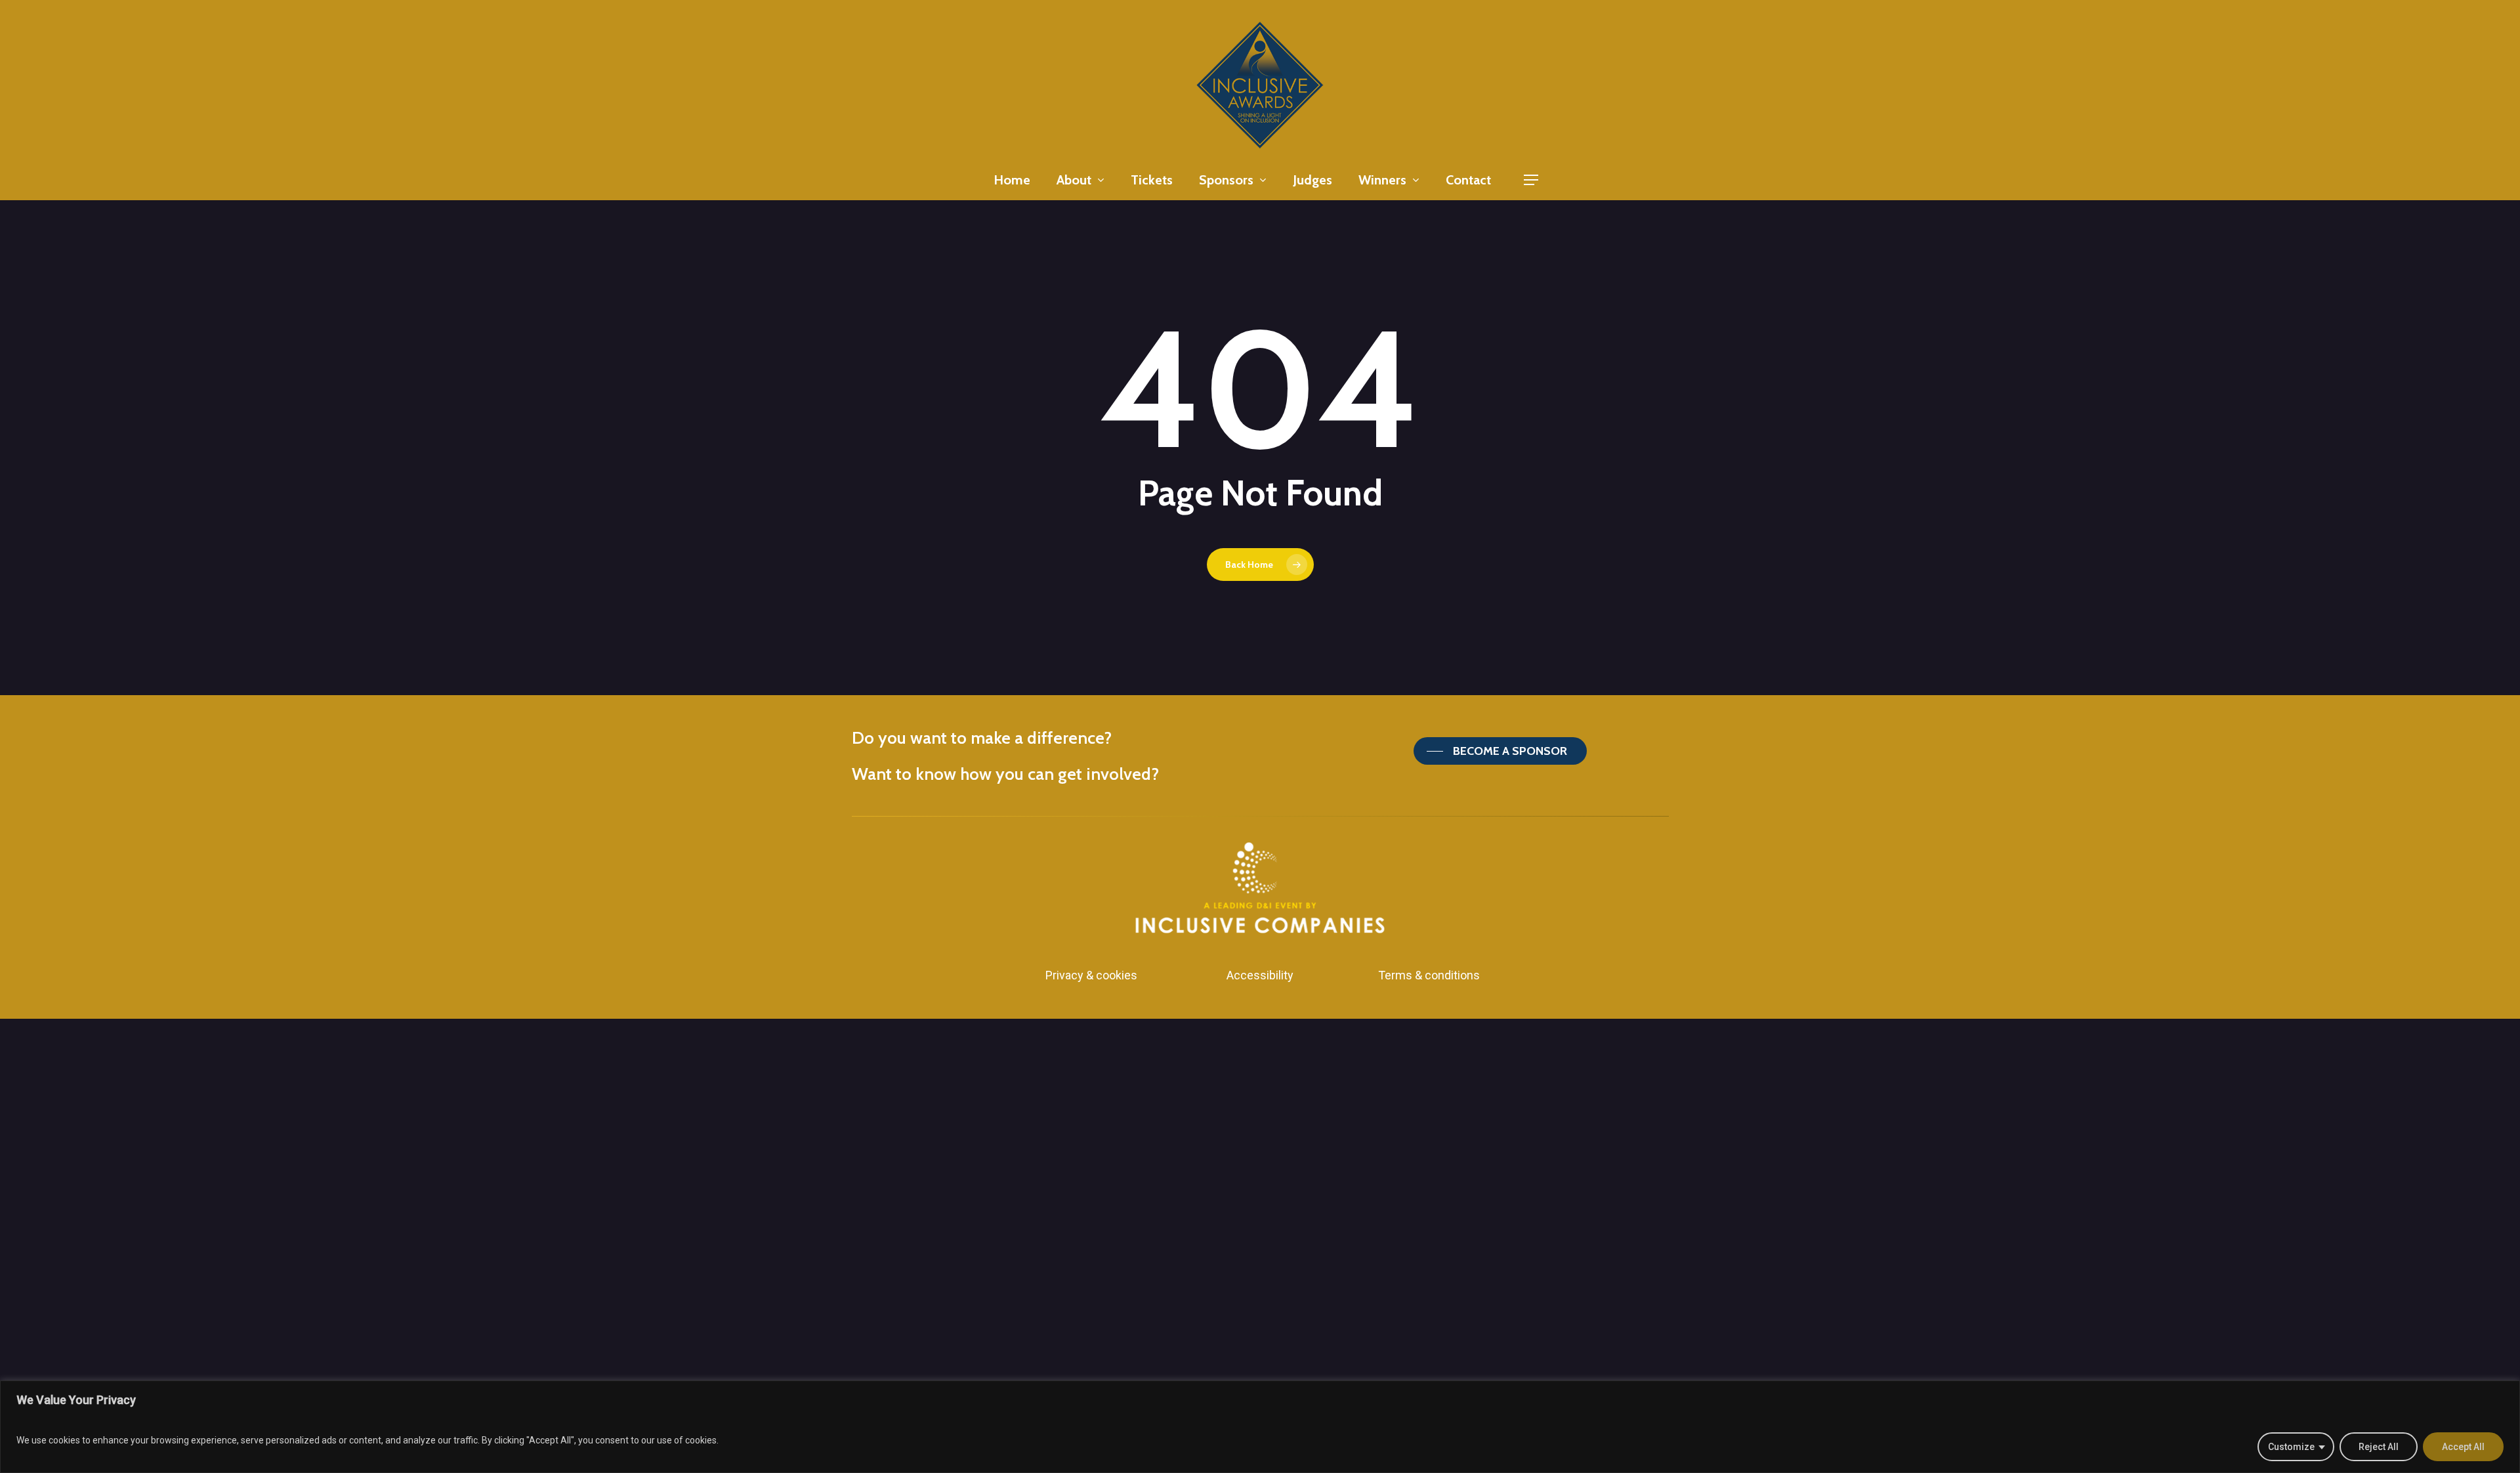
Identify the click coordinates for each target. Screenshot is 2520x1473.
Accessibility (1260, 975)
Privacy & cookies (1091, 975)
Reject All (2379, 1447)
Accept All (2463, 1447)
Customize (2291, 1447)
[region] (1260, 1427)
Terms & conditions (1429, 975)
